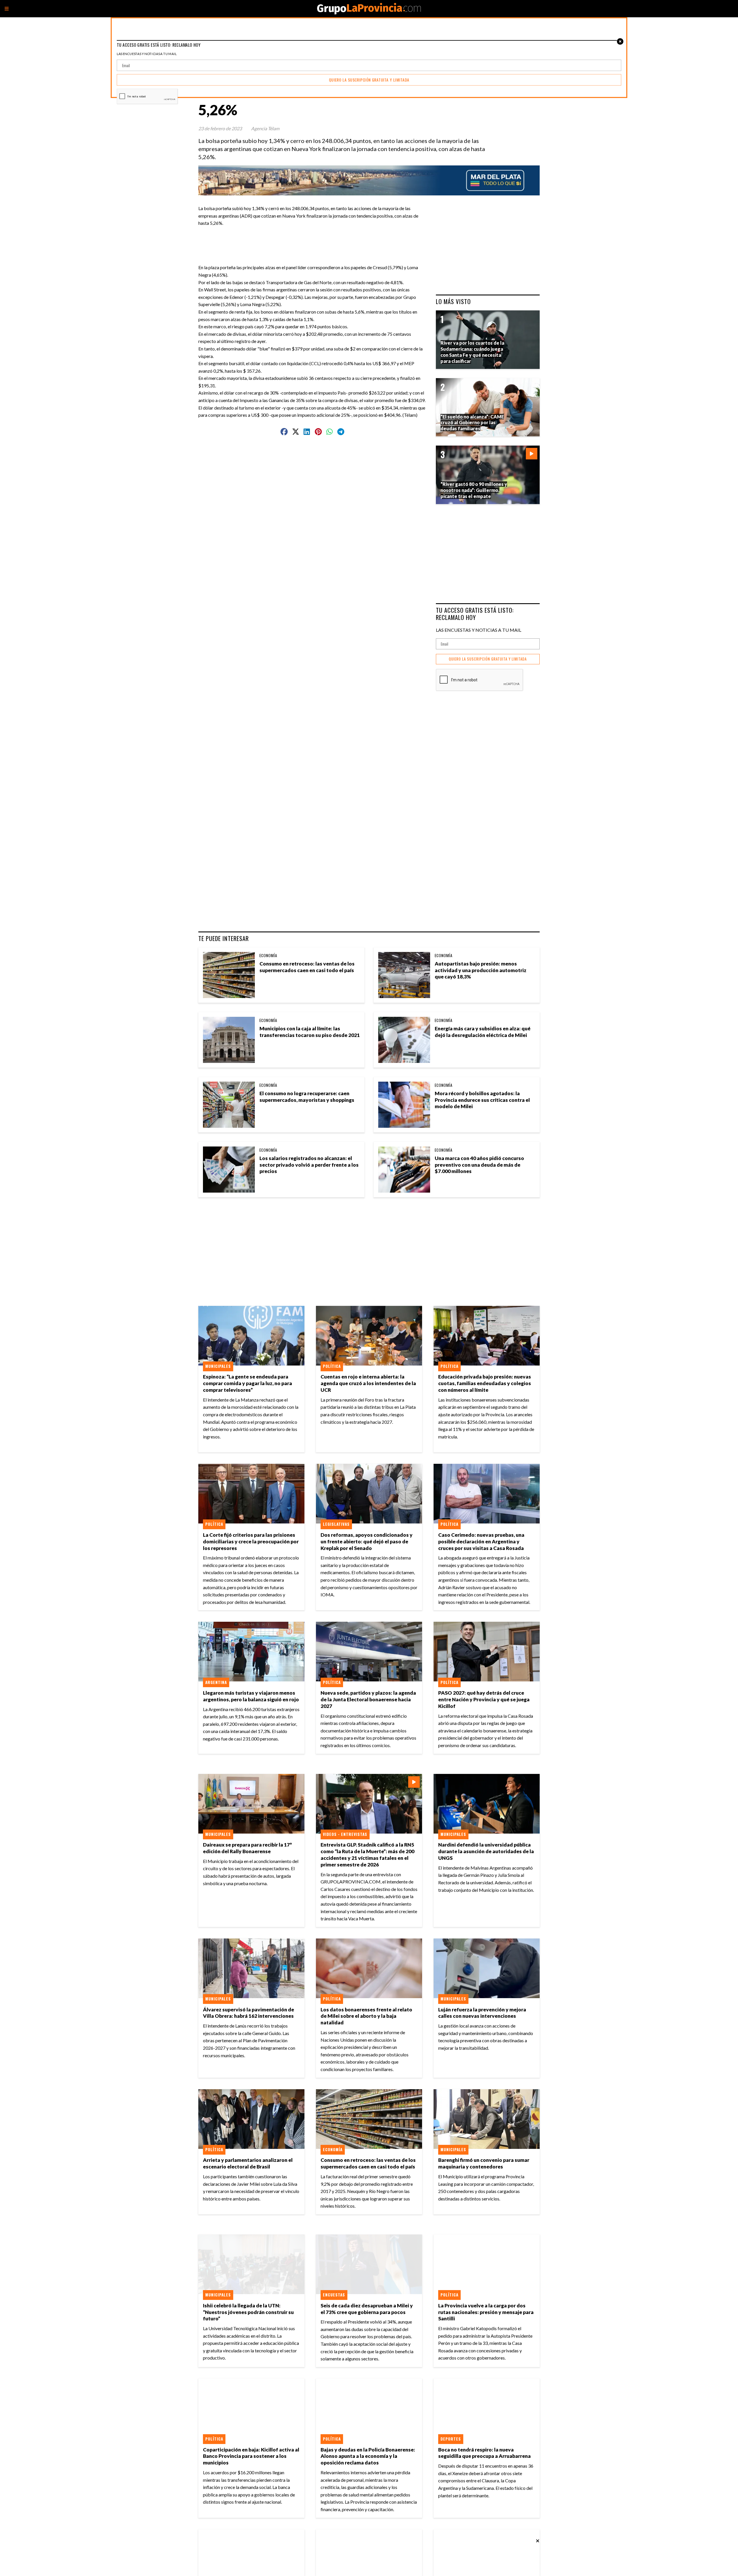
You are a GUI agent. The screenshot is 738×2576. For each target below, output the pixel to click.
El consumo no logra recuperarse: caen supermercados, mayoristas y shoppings (307, 1097)
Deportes (451, 2439)
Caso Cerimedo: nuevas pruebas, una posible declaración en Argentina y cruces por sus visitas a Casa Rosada (481, 1541)
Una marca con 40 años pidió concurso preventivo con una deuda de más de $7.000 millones (479, 1165)
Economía (268, 955)
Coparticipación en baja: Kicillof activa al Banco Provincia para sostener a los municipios (251, 2456)
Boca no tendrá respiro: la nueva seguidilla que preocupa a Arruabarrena (484, 2453)
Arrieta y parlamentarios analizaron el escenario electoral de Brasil (248, 2163)
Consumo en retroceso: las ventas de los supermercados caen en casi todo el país (307, 967)
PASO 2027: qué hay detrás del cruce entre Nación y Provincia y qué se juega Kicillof (484, 1699)
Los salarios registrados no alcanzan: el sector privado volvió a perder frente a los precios (309, 1165)
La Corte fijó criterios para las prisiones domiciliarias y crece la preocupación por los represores (251, 1541)
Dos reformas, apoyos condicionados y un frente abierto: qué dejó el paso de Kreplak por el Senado (367, 1541)
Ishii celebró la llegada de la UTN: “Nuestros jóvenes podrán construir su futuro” (248, 2312)
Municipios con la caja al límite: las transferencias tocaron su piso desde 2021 (310, 1032)
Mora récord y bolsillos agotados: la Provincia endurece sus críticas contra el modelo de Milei (482, 1100)
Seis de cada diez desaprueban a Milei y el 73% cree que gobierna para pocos (367, 2309)
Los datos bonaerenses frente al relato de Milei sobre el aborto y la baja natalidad (366, 2016)
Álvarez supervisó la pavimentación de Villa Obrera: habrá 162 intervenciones (248, 2013)
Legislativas (336, 1524)
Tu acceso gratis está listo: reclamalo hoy (475, 614)
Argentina (216, 1682)
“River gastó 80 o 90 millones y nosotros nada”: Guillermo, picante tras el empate (474, 490)
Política (332, 1366)
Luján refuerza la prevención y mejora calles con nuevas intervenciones (482, 2013)
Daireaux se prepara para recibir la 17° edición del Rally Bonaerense (247, 1848)
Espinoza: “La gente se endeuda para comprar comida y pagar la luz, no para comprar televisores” (247, 1383)
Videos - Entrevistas (345, 1834)
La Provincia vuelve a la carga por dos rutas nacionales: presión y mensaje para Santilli (486, 2312)
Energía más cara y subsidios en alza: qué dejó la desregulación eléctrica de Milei (483, 1032)
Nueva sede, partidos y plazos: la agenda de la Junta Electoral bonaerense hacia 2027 (368, 1699)
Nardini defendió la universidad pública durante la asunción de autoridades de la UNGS (486, 1851)
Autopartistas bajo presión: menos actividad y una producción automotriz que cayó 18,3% (481, 970)
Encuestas (334, 2295)
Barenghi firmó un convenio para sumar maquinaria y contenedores (484, 2163)
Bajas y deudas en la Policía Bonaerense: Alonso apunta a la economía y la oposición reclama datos (368, 2456)
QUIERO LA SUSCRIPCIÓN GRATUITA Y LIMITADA (488, 659)
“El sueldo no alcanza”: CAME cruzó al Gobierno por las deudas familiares (472, 423)
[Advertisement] (315, 240)
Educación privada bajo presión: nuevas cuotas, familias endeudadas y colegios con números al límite (485, 1383)
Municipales (218, 1366)
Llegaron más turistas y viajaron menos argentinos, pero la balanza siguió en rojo (251, 1696)
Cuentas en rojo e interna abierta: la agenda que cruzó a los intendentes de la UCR (368, 1383)
